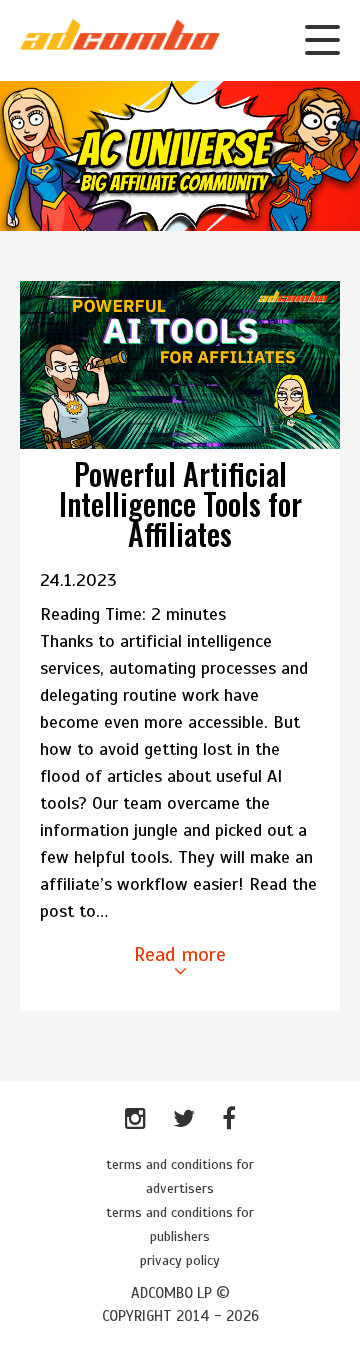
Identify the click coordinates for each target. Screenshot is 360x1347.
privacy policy (180, 1260)
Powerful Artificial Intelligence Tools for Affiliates (180, 503)
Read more (180, 954)
